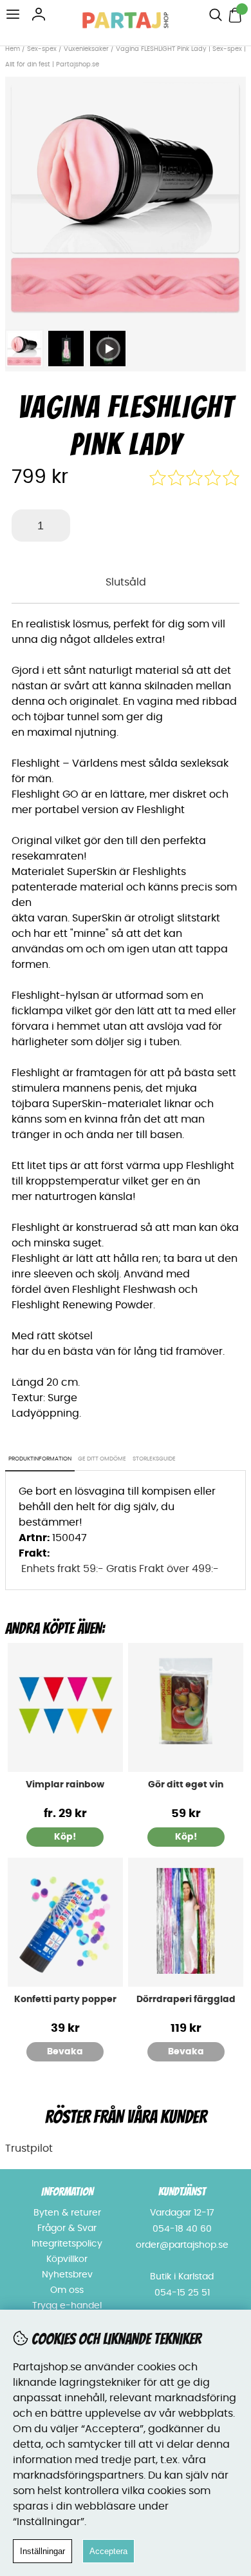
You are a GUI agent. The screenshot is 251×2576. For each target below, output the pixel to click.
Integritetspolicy (67, 2244)
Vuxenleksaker (86, 49)
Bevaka (65, 2052)
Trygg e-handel (67, 2306)
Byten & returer (67, 2213)
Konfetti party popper (65, 2000)
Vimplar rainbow (65, 1785)
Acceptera (108, 2551)
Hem (13, 49)
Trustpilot (29, 2148)
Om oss (67, 2290)
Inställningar (42, 2551)
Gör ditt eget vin (186, 1785)
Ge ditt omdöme (102, 1459)
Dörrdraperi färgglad (186, 2000)
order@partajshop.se (182, 2245)
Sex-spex (42, 49)
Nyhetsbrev (67, 2275)
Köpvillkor (67, 2259)
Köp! (65, 1837)
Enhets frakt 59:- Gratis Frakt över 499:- (120, 1569)
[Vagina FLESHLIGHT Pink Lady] (126, 315)
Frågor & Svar (67, 2228)
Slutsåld (126, 582)
